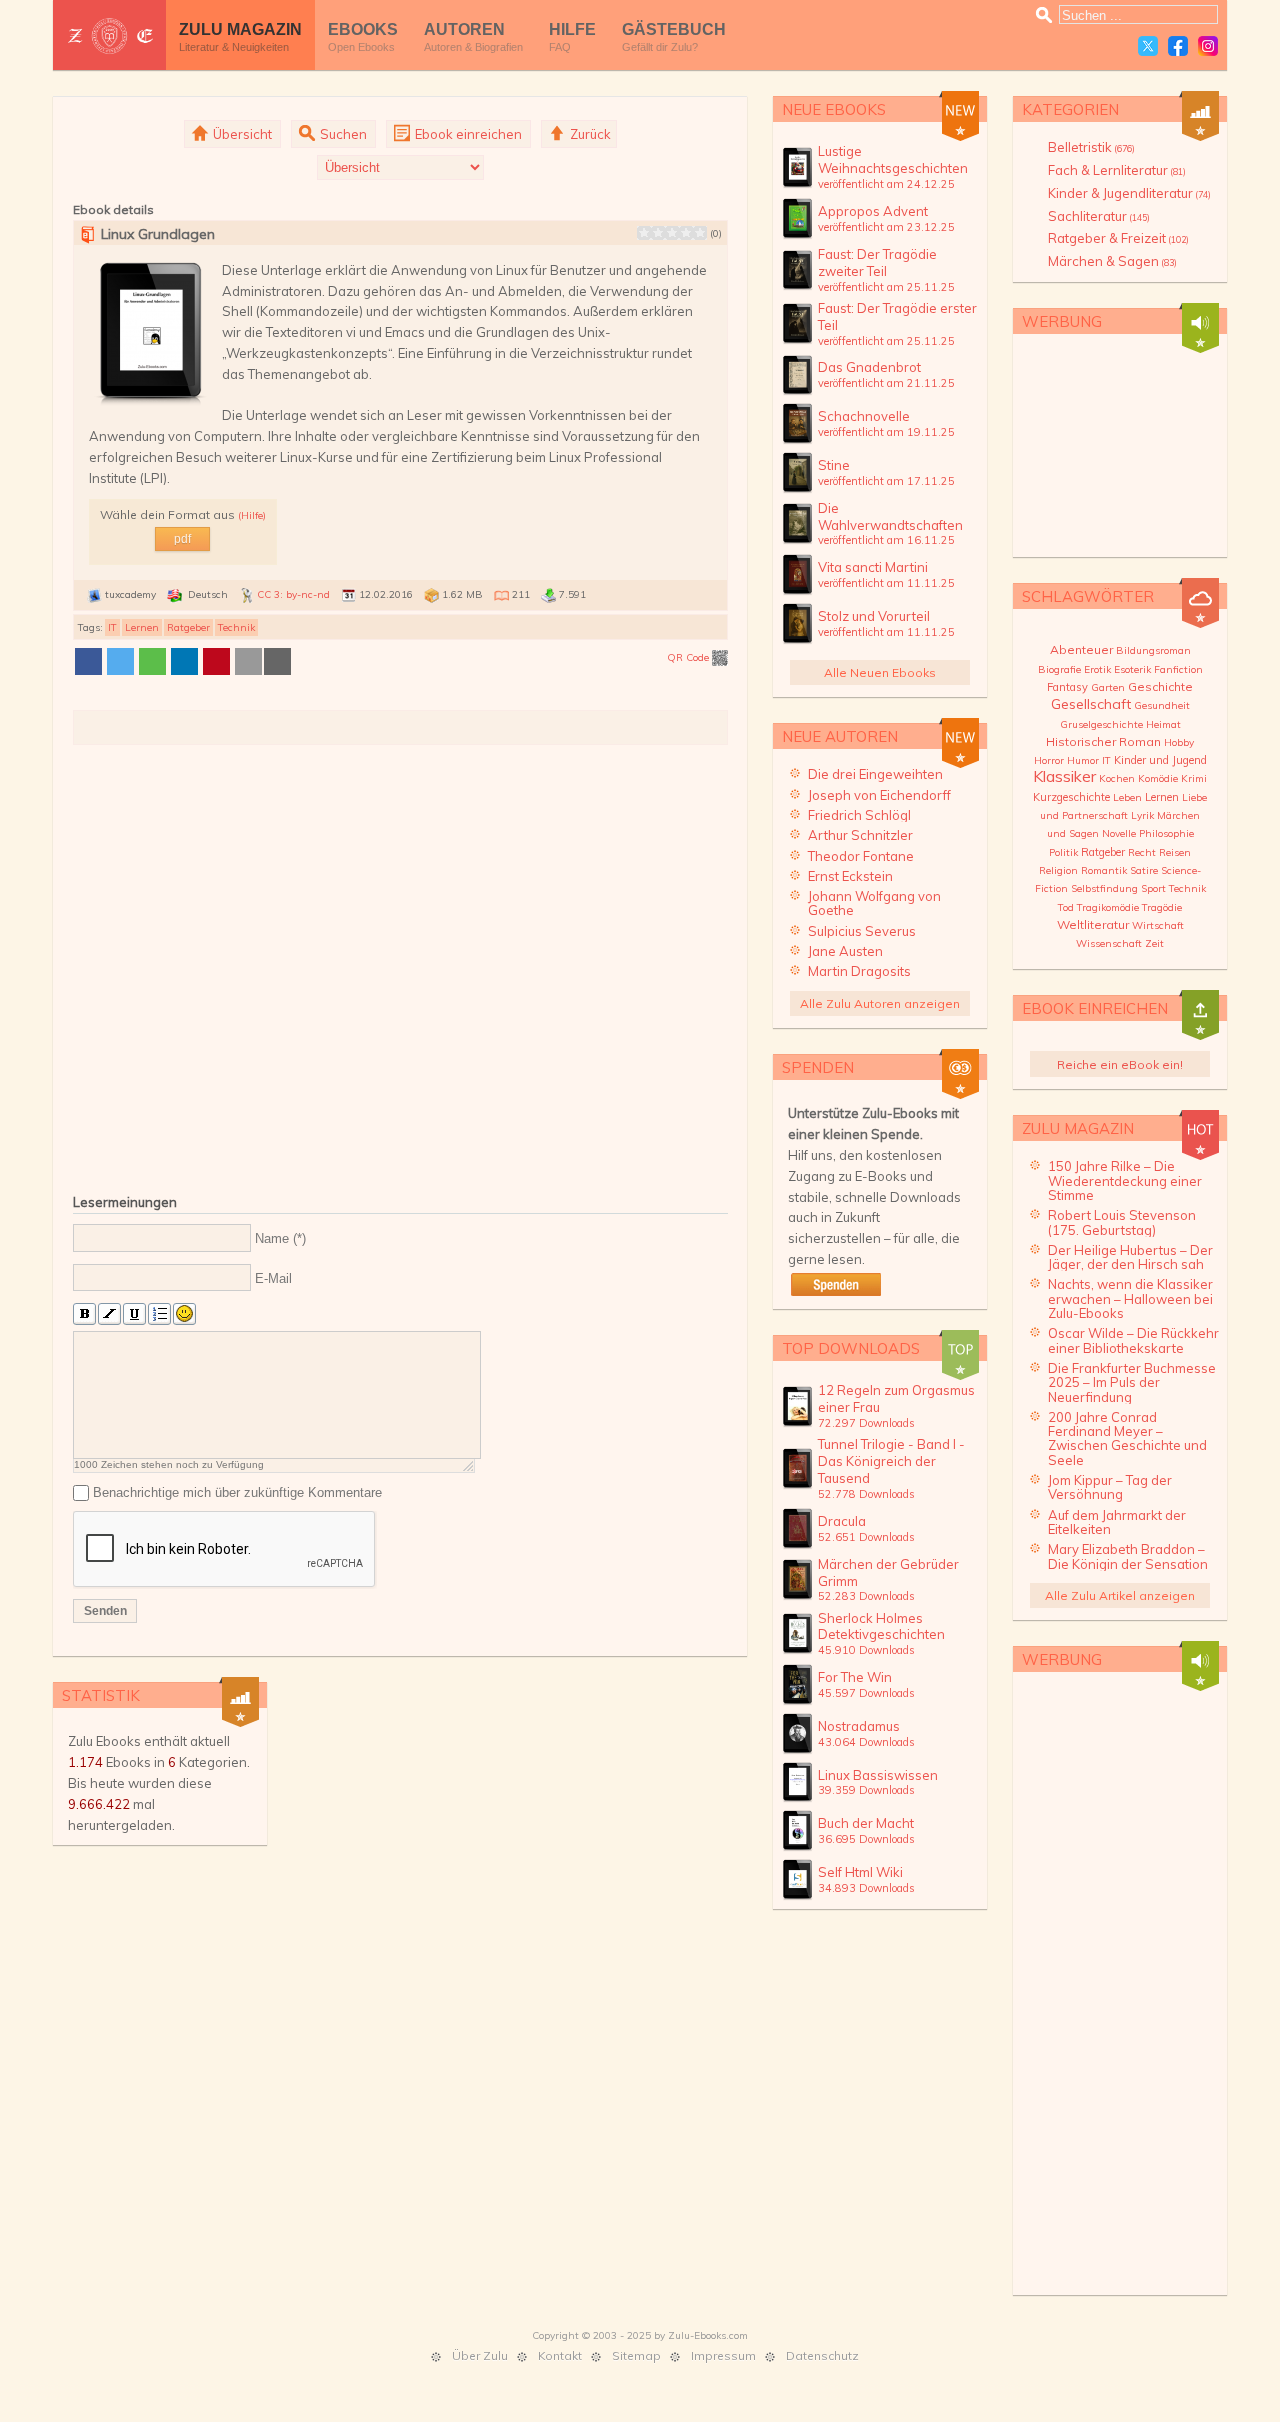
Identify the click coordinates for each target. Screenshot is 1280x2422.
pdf (182, 539)
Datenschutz (822, 2355)
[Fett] (84, 1314)
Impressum (723, 2355)
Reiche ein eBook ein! (1120, 1064)
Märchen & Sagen (1112, 261)
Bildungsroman (1153, 650)
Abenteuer (1081, 649)
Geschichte (1160, 686)
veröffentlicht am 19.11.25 (886, 432)
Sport (1153, 888)
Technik (236, 627)
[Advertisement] (400, 965)
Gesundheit (1162, 705)
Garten (1108, 687)
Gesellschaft (1091, 704)
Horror (1049, 760)
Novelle (1119, 833)
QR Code (689, 657)
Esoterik (1132, 669)
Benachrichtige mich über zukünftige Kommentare (237, 1492)
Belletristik (1091, 147)
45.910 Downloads (866, 1650)
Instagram (1208, 46)
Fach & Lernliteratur (1117, 170)
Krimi (1194, 778)
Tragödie (1162, 907)
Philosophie (1166, 833)
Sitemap (636, 2355)
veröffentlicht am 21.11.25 (886, 383)
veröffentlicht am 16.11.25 (886, 540)
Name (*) (280, 1238)
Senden (105, 1611)
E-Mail (273, 1278)
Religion (1058, 870)
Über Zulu (480, 2355)
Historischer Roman (1103, 741)
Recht (1142, 852)
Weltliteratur (1093, 924)
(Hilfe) (252, 515)
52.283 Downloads (866, 1596)
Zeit (1154, 943)
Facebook (1178, 46)
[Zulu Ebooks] (109, 35)
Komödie (1158, 778)
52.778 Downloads (866, 1494)
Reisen (1175, 852)
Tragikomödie (1108, 907)
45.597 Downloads (866, 1693)
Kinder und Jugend (1160, 760)
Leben (1127, 797)
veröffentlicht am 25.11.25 (886, 287)
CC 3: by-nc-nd (293, 594)
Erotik (1097, 669)
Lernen (142, 627)
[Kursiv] (109, 1314)
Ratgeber (188, 627)
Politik (1063, 852)
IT (112, 627)
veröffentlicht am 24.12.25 (886, 184)
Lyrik (1142, 815)
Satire (1144, 870)
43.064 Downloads (866, 1742)
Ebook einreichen (467, 134)
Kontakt (560, 2355)
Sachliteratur (1099, 216)
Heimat (1163, 724)
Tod (1066, 907)
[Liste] (159, 1314)
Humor (1083, 760)
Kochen (1117, 778)
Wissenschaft (1109, 943)
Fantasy (1067, 687)
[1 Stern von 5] (644, 233)
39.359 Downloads (866, 1790)
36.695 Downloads (866, 1839)
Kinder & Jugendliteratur (1129, 193)
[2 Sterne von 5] (651, 233)
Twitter (1148, 46)
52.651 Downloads (866, 1537)
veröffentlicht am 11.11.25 (886, 583)
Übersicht (241, 134)
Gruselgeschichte (1101, 724)
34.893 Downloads (866, 1888)
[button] (88, 661)
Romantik (1104, 870)
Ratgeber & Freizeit (1118, 238)
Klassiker (1064, 776)
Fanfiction (1178, 669)
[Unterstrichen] (134, 1314)
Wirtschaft (1158, 925)
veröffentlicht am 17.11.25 (886, 481)
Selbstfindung (1104, 888)
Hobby (1179, 742)
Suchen (342, 134)
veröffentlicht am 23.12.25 (886, 227)
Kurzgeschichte (1071, 797)
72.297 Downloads (866, 1423)
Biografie (1059, 669)
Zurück (589, 134)
